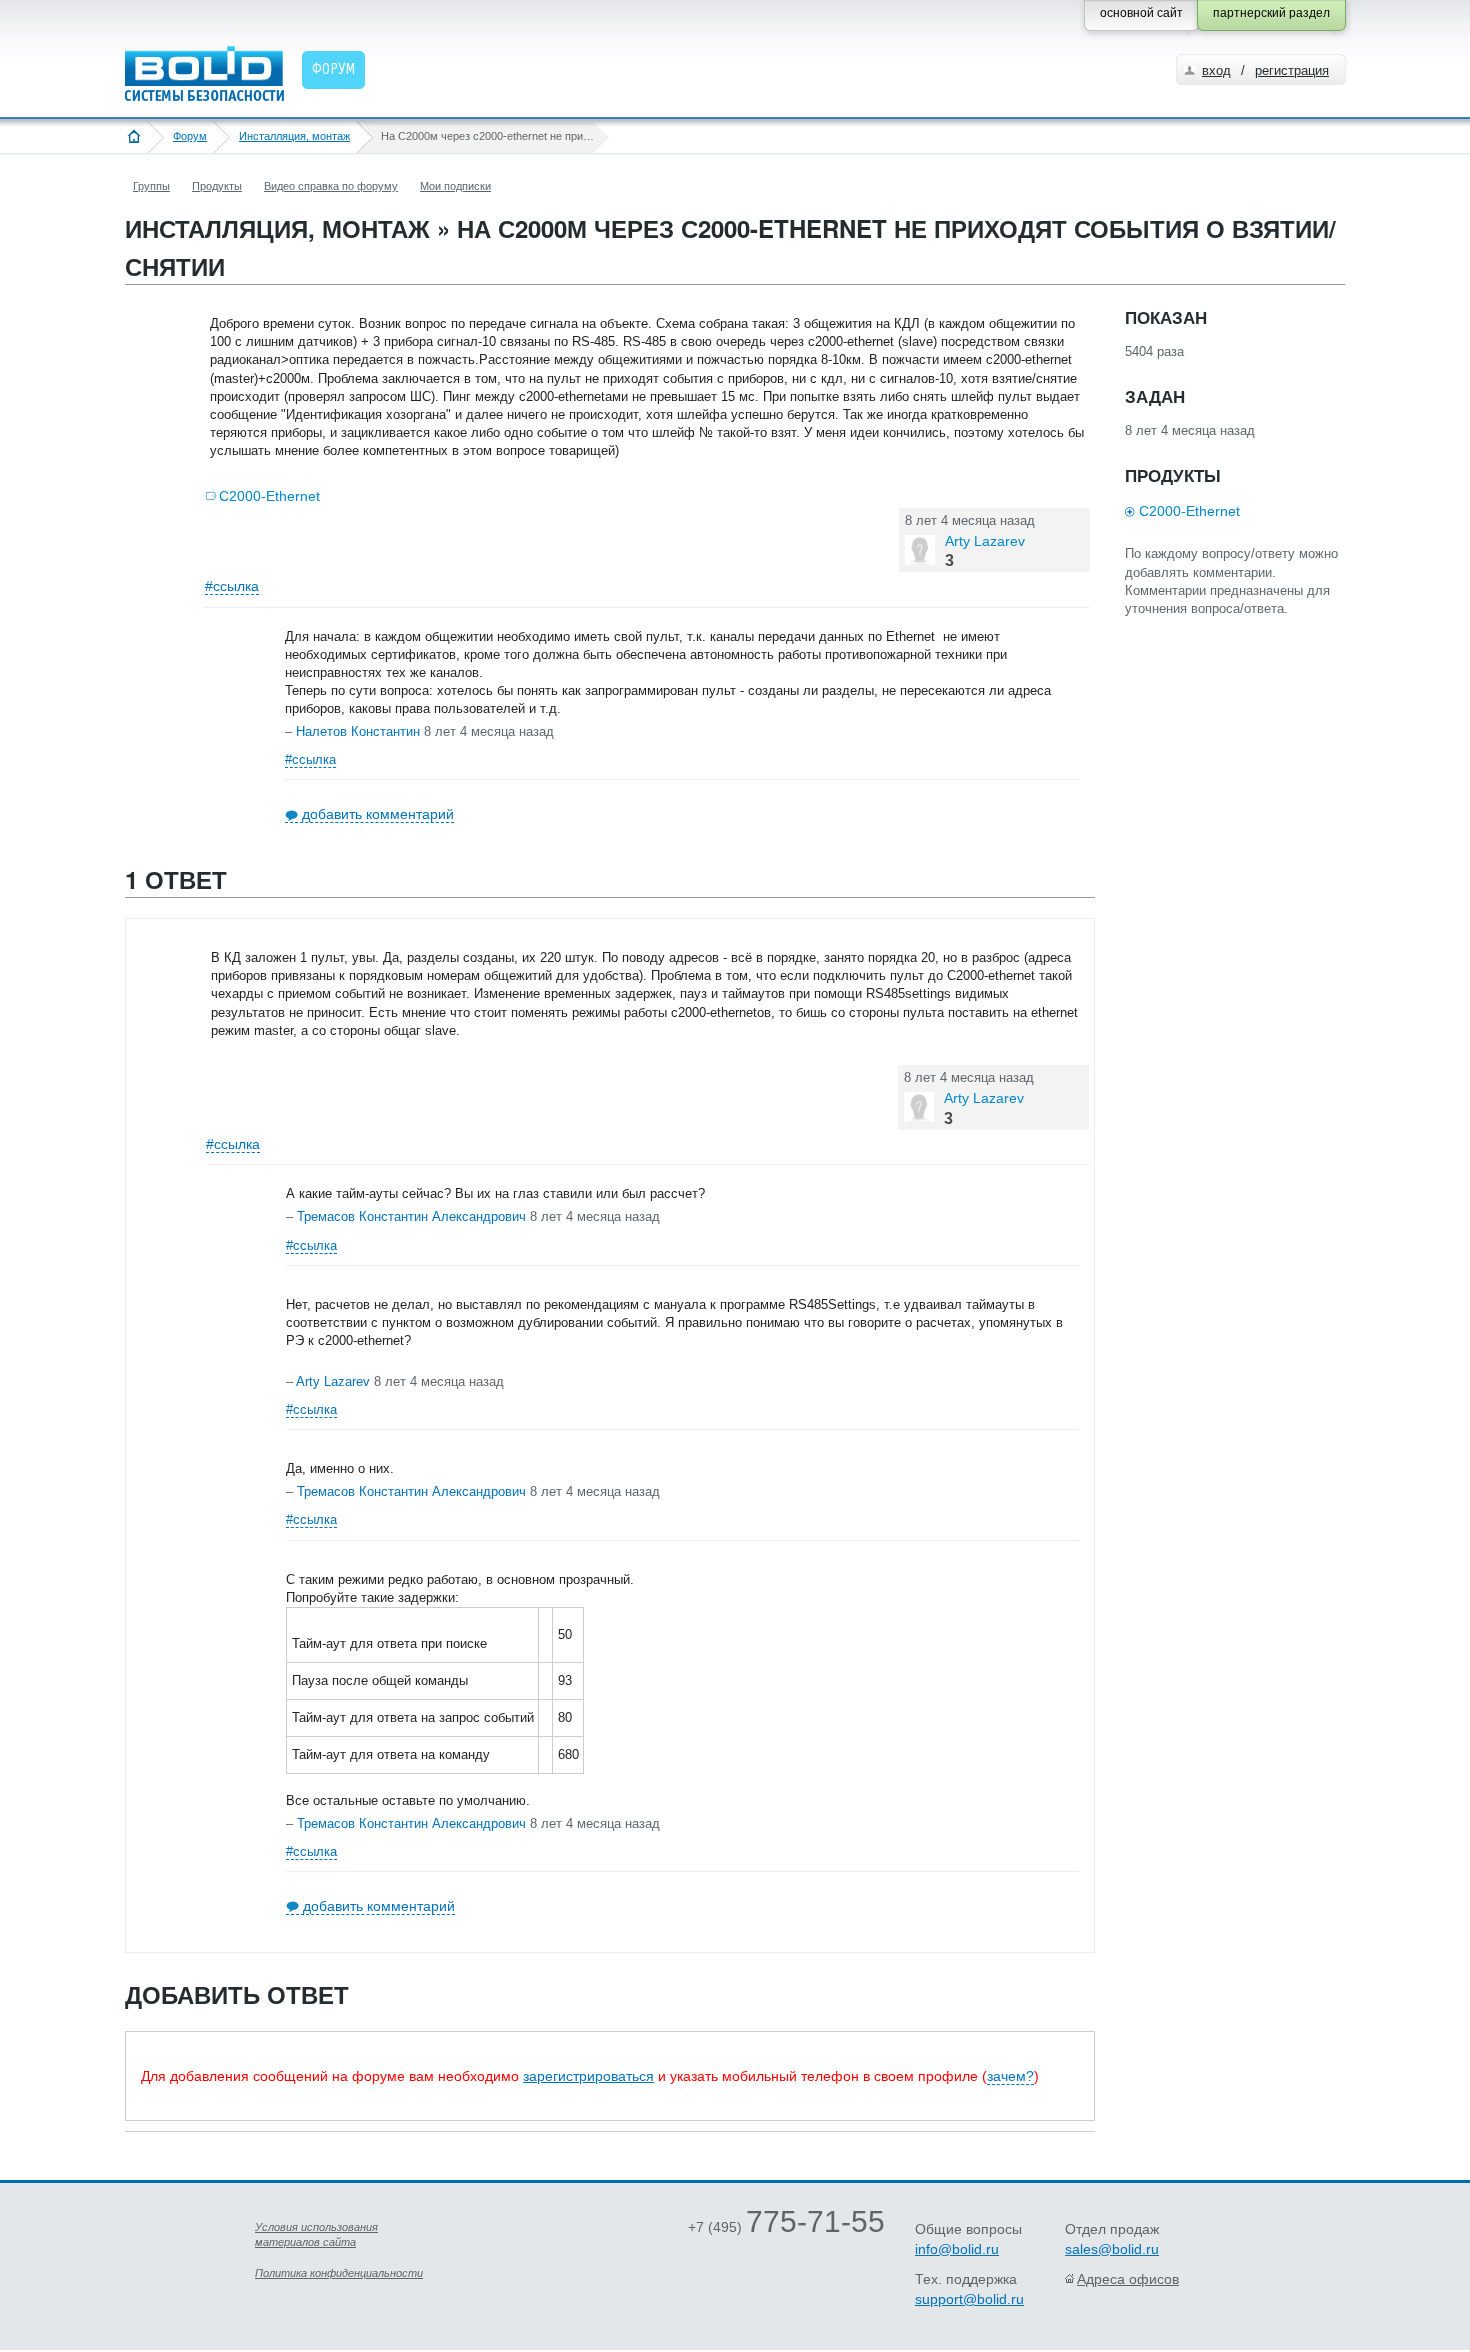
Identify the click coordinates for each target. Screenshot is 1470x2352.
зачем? (1010, 2076)
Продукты (217, 186)
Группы (151, 186)
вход (1216, 70)
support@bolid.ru (969, 2299)
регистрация (1292, 70)
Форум (190, 136)
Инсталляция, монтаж (294, 136)
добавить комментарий (378, 814)
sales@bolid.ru (1112, 2249)
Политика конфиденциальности (339, 2273)
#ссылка (232, 586)
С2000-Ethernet (269, 496)
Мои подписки (455, 186)
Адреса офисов (1128, 2279)
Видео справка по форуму (331, 186)
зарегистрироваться (588, 2076)
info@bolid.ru (957, 2249)
